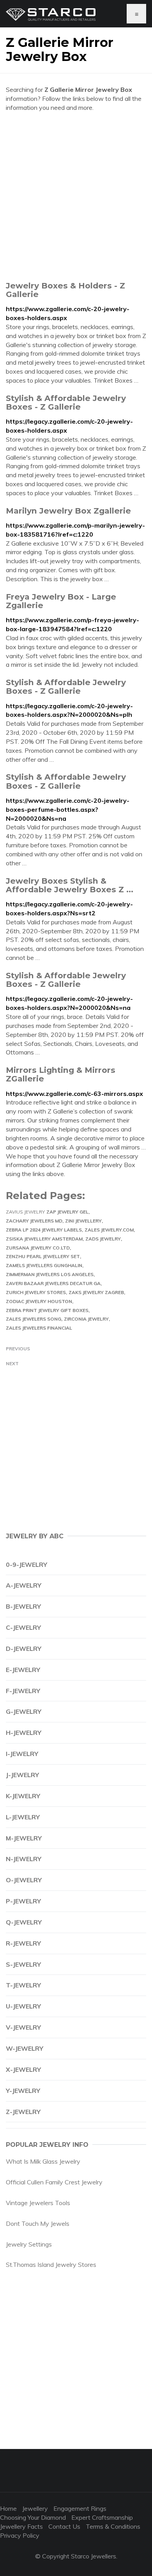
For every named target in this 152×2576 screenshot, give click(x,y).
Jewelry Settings (29, 2244)
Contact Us (64, 2526)
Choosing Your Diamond (33, 2517)
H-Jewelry (24, 1733)
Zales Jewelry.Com (109, 1230)
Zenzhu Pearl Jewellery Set (43, 1256)
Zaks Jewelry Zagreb (96, 1292)
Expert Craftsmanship (102, 2517)
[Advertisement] (76, 196)
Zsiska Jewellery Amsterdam (44, 1239)
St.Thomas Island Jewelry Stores (51, 2265)
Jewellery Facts (21, 2526)
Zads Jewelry (103, 1239)
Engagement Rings (80, 2508)
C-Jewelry (23, 1627)
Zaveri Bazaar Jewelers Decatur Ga (53, 1283)
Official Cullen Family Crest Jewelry (54, 2182)
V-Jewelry (23, 2027)
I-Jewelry (22, 1754)
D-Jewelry (24, 1649)
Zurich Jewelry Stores (36, 1292)
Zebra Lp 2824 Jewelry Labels (44, 1230)
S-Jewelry (23, 1964)
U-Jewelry (23, 2006)
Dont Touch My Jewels (38, 2223)
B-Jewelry (23, 1606)
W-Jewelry (25, 2048)
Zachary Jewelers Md (34, 1221)
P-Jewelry (23, 1901)
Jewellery (35, 2508)
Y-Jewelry (23, 2091)
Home (8, 2508)
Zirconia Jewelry (86, 1319)
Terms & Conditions (113, 2526)
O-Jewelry (24, 1880)
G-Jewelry (24, 1711)
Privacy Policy (20, 2535)
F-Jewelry (23, 1691)
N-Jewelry (24, 1859)
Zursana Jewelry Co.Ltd (38, 1248)
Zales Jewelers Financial (39, 1328)
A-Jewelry (24, 1585)
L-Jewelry (23, 1817)
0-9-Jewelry (27, 1565)
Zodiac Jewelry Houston (39, 1301)
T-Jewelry (23, 1985)
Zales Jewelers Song (34, 1319)
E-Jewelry (23, 1670)
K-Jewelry (23, 1796)
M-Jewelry (24, 1838)
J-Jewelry (22, 1775)
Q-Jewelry (24, 1922)
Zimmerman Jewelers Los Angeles (50, 1274)
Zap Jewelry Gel (67, 1212)
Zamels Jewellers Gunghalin (44, 1265)
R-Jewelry (23, 1943)
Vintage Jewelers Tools (38, 2203)
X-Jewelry (23, 2069)
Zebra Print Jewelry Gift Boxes (47, 1310)
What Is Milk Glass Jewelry (43, 2161)
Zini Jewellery (83, 1221)
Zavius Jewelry (25, 1212)
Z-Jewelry (23, 2112)
